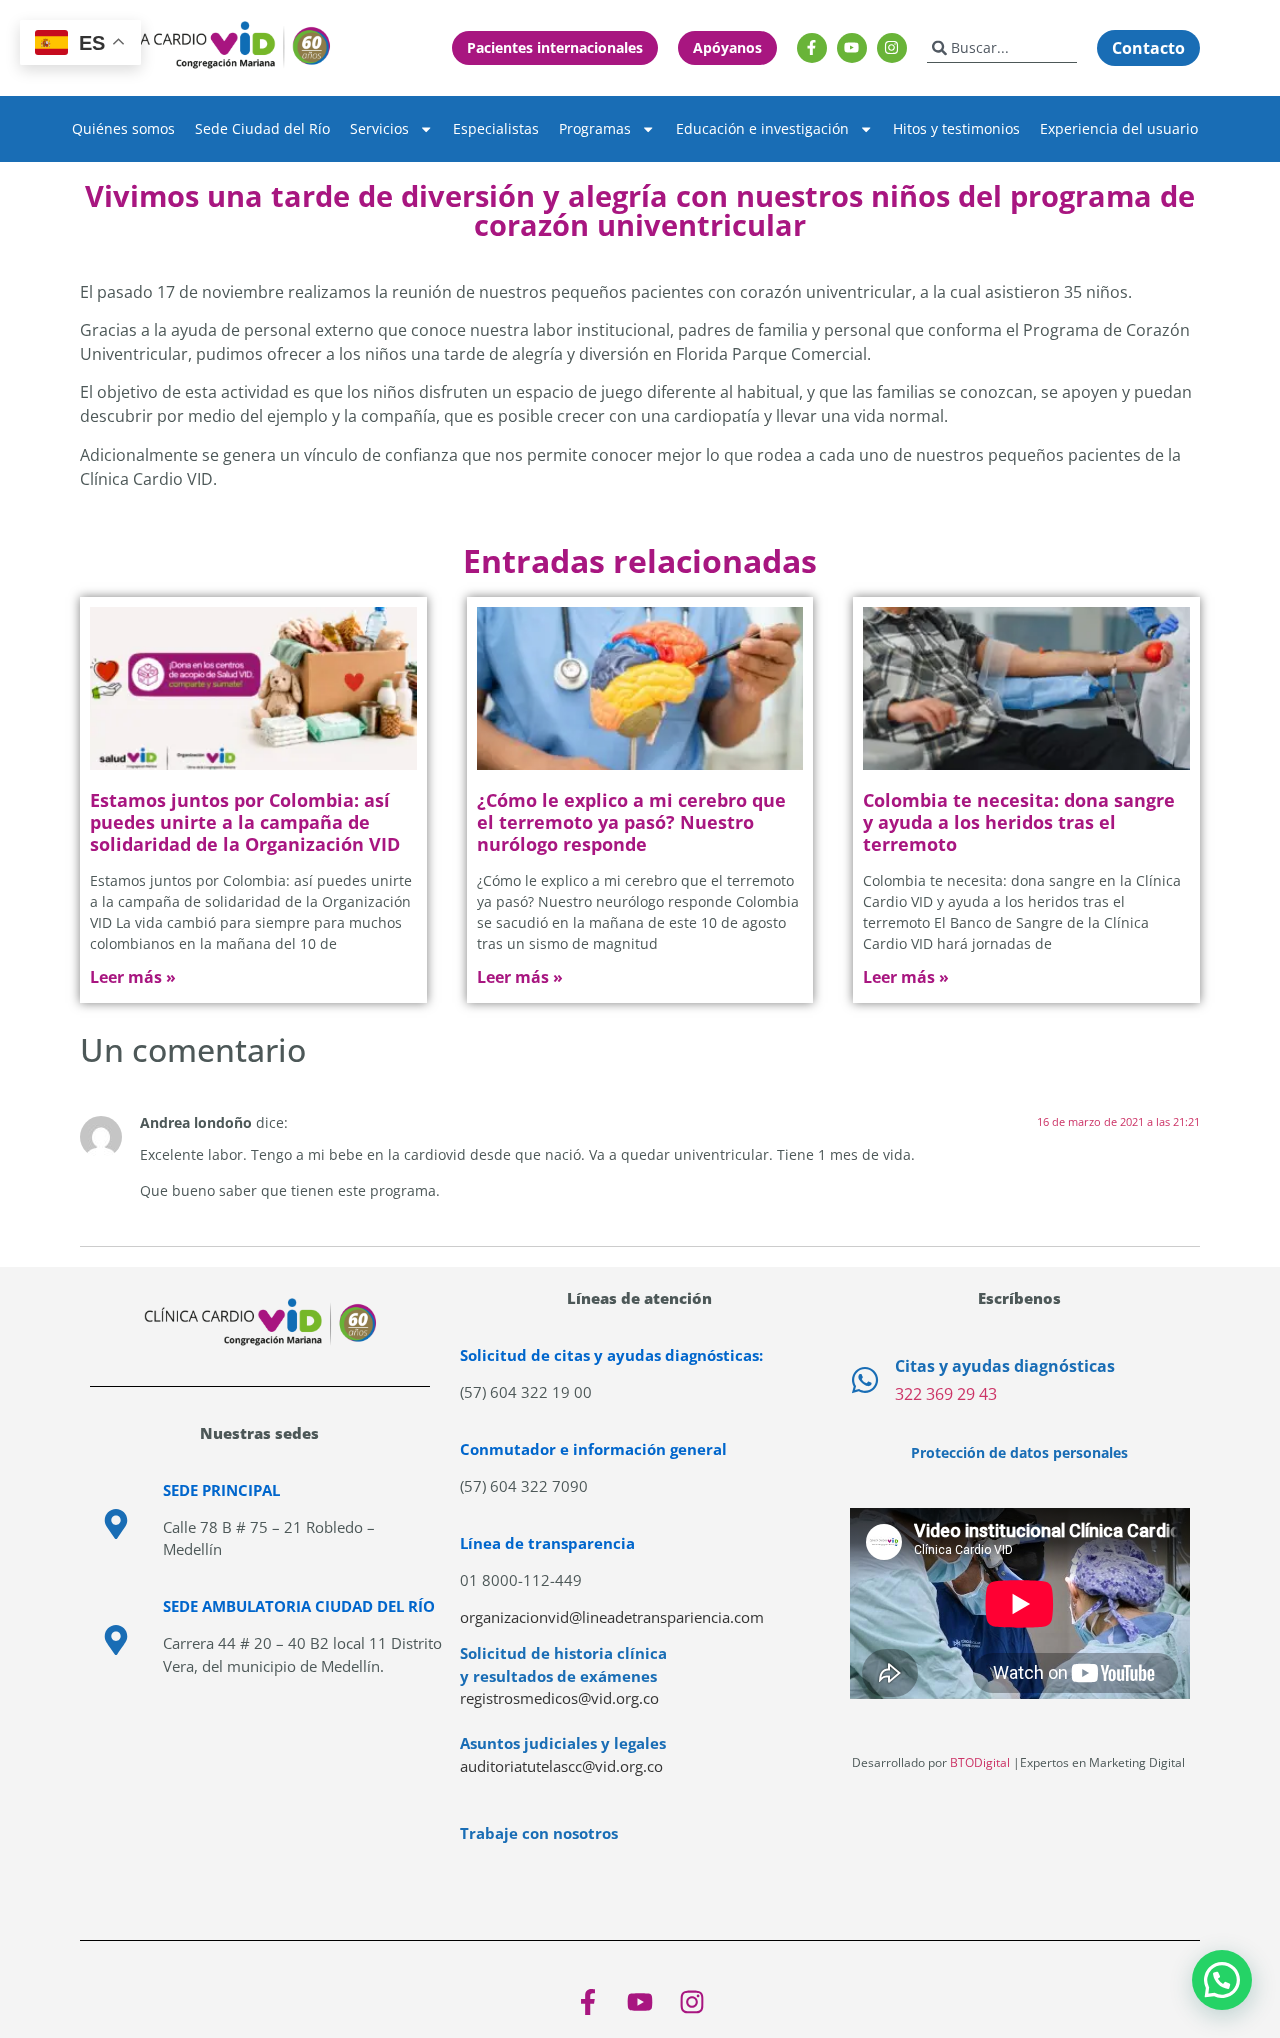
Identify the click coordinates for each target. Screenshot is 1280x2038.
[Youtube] (852, 48)
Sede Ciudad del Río (262, 128)
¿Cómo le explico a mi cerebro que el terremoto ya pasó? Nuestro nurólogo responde (631, 821)
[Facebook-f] (812, 48)
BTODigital (980, 1762)
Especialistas (496, 128)
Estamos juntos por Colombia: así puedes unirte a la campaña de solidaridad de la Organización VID (245, 821)
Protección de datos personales (1019, 1452)
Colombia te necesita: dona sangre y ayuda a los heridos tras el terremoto (1019, 821)
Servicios (379, 128)
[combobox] (1002, 48)
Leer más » (133, 977)
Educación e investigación (762, 128)
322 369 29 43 (946, 1394)
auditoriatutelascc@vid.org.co (561, 1766)
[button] (1222, 1980)
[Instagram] (892, 48)
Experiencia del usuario (1119, 128)
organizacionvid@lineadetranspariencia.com (612, 1617)
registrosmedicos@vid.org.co (559, 1698)
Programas (595, 128)
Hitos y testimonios (956, 128)
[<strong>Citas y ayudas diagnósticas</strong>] (865, 1380)
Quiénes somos (123, 128)
